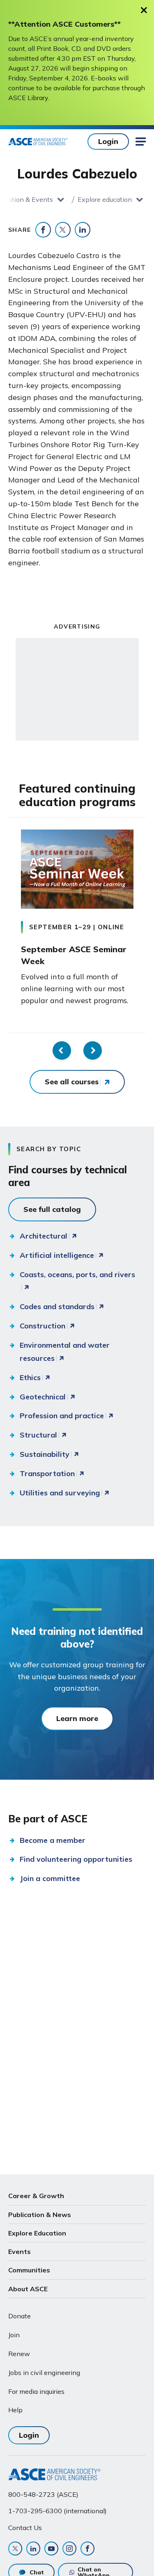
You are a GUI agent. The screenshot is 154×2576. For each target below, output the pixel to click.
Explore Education (37, 2233)
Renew (19, 2354)
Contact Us (25, 2528)
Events (20, 2251)
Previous (62, 1050)
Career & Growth (36, 2196)
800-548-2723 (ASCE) (43, 2494)
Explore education (105, 199)
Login (108, 141)
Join (14, 2335)
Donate (20, 2316)
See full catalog (52, 1209)
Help (15, 2410)
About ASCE (28, 2289)
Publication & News (40, 2215)
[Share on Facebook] (43, 230)
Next (93, 1050)
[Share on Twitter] (63, 230)
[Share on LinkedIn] (83, 230)
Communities (29, 2270)
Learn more (77, 1718)
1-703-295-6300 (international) (57, 2511)
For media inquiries (36, 2391)
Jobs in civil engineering (44, 2373)
